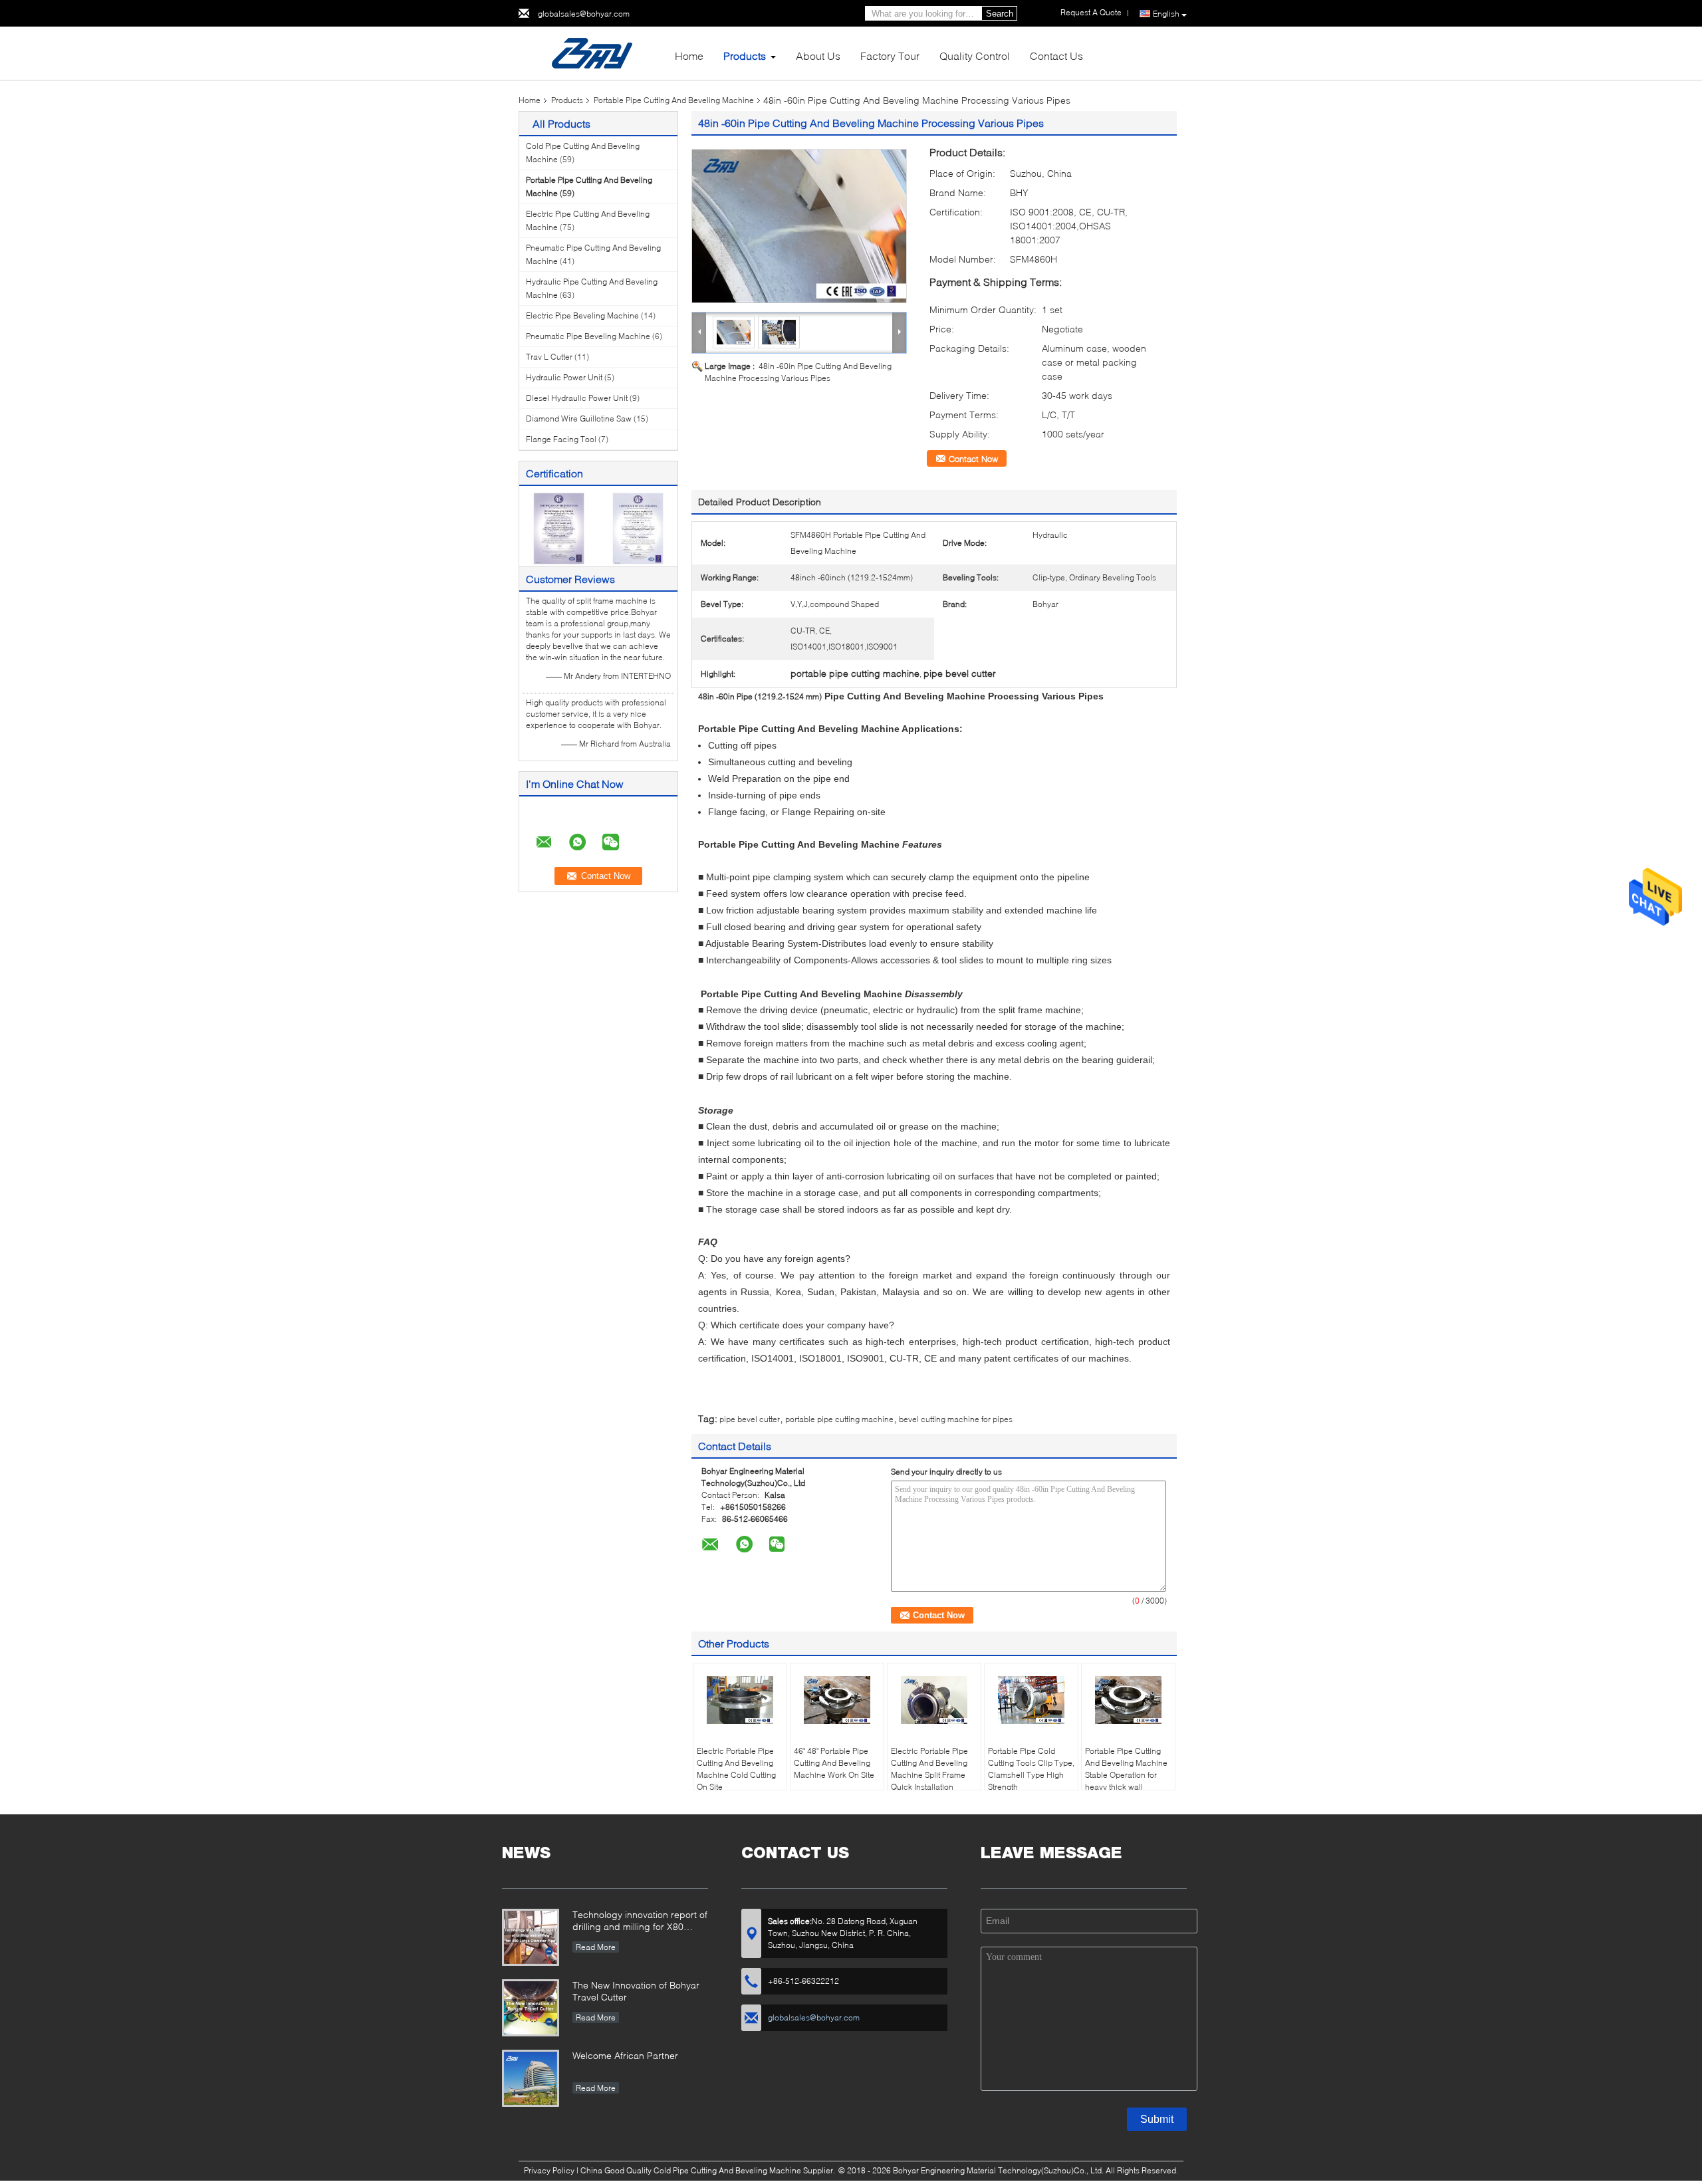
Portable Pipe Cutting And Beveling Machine (674, 100)
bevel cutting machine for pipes (956, 1419)
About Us (818, 56)
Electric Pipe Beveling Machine (582, 315)
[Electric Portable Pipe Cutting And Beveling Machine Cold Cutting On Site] (740, 1700)
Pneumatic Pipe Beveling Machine (588, 336)
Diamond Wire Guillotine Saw (579, 419)
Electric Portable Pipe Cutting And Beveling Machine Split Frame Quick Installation (929, 1769)
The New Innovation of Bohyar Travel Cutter (636, 1991)
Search (1000, 14)
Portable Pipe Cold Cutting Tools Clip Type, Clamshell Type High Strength (1031, 1769)
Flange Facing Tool (561, 439)
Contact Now (973, 459)
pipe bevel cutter (750, 1419)
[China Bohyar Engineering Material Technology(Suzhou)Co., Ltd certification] (559, 528)
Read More (596, 1947)
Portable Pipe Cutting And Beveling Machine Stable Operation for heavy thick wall (1126, 1769)
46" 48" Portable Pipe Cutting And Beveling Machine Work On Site (834, 1763)
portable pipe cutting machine (839, 1419)
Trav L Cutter (549, 357)
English (1166, 14)
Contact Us (1056, 56)
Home (689, 56)
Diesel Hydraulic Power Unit (577, 398)
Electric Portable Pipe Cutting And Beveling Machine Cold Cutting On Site (736, 1769)
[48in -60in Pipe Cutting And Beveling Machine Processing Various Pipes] (799, 226)
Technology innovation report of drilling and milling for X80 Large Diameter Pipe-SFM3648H (640, 1922)
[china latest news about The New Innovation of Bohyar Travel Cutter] (531, 2008)
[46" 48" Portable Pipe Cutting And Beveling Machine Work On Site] (837, 1700)
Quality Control (975, 56)
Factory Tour (890, 56)
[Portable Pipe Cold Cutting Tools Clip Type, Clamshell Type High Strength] (1031, 1700)
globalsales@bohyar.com (584, 14)
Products (745, 56)
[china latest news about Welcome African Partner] (531, 2078)
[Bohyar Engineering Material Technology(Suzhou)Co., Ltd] (592, 52)
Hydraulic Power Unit (564, 377)
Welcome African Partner (625, 2055)
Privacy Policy (549, 2170)
